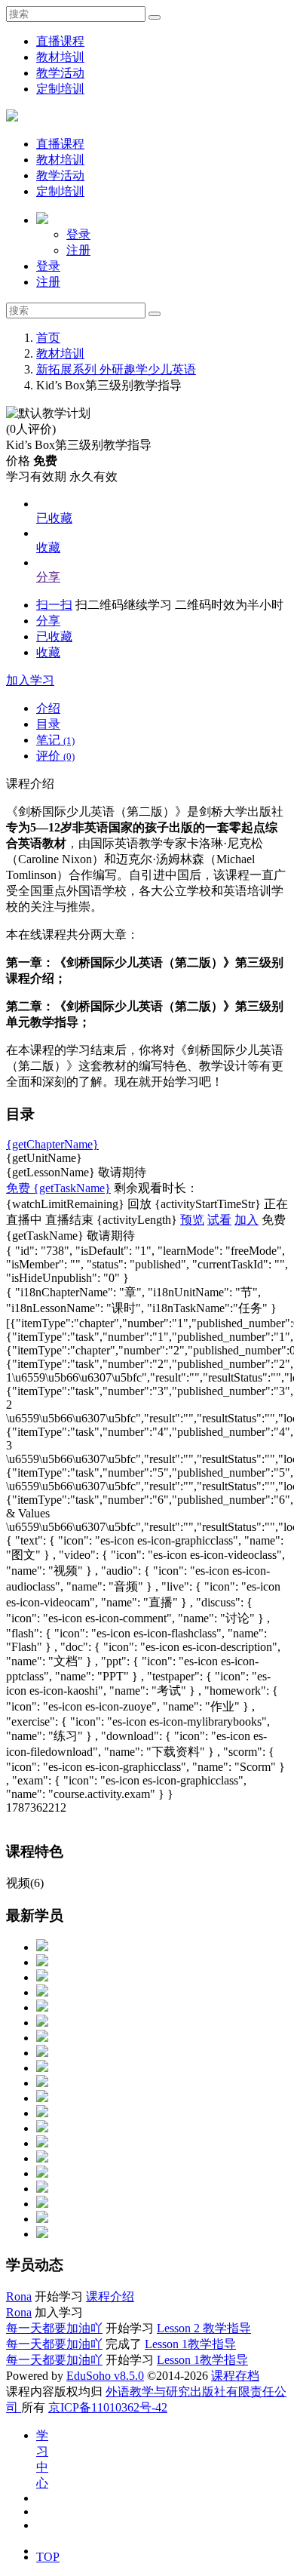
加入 (247, 1220)
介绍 (48, 708)
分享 (48, 577)
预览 (192, 1220)
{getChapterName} (52, 1144)
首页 (48, 338)
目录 (48, 724)
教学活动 (60, 73)
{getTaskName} (58, 1188)
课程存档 (235, 2376)
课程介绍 (110, 2296)
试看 (219, 1220)
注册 (78, 250)
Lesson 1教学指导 (190, 2344)
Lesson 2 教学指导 (204, 2328)
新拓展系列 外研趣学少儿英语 (116, 369)
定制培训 (60, 89)
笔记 (55, 740)
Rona (19, 2296)
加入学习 (30, 680)
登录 (78, 234)
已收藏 (54, 518)
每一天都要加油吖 (54, 2328)
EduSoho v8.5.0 (105, 2376)
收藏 (48, 547)
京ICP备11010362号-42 (108, 2407)
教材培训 (60, 57)
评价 (55, 756)
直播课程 (60, 41)
